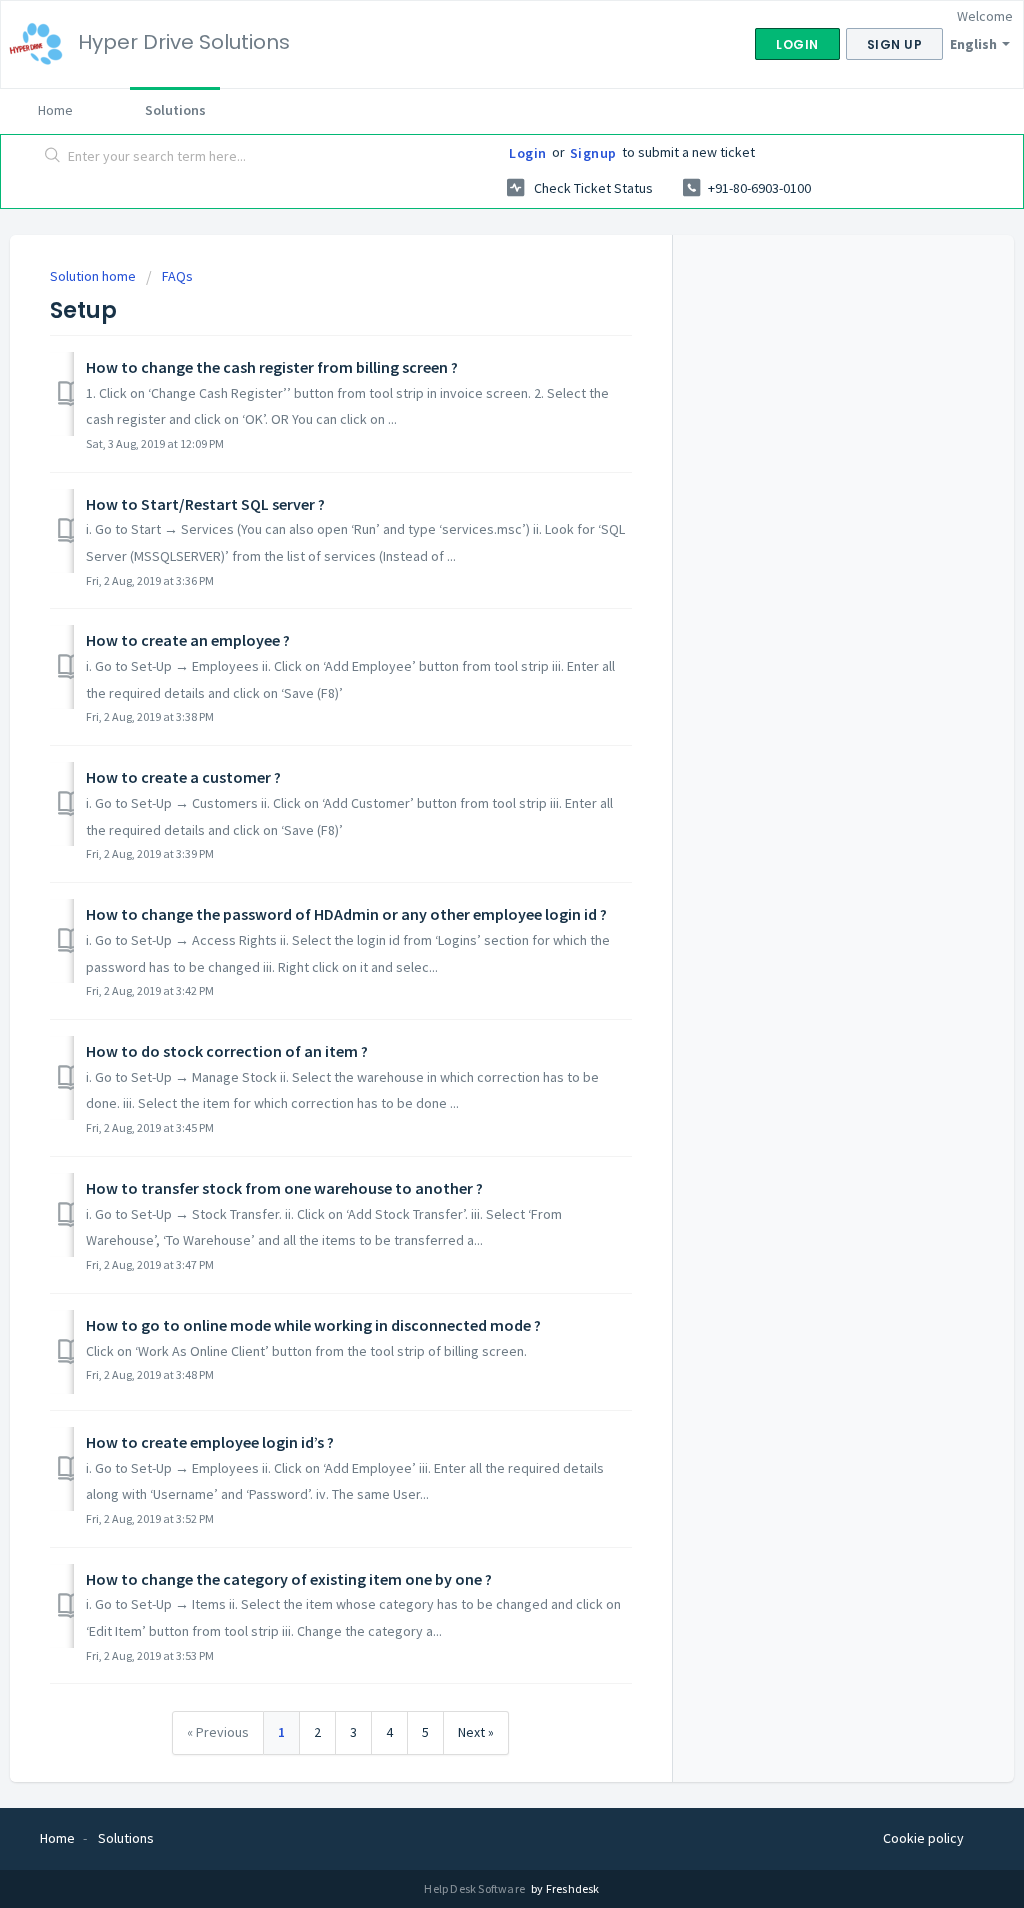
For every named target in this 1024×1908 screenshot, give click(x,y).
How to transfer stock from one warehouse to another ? (284, 1188)
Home (55, 110)
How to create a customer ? (183, 777)
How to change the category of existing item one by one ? (289, 1579)
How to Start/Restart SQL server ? (205, 504)
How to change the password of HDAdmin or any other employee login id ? (346, 914)
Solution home (94, 276)
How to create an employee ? (188, 640)
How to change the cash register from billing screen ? (272, 367)
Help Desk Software (475, 1888)
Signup (593, 153)
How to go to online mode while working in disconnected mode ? (313, 1325)
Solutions (175, 110)
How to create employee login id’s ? (210, 1442)
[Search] (53, 157)
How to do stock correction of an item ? (227, 1051)
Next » (476, 1732)
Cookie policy (923, 1838)
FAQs (177, 276)
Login (528, 153)
